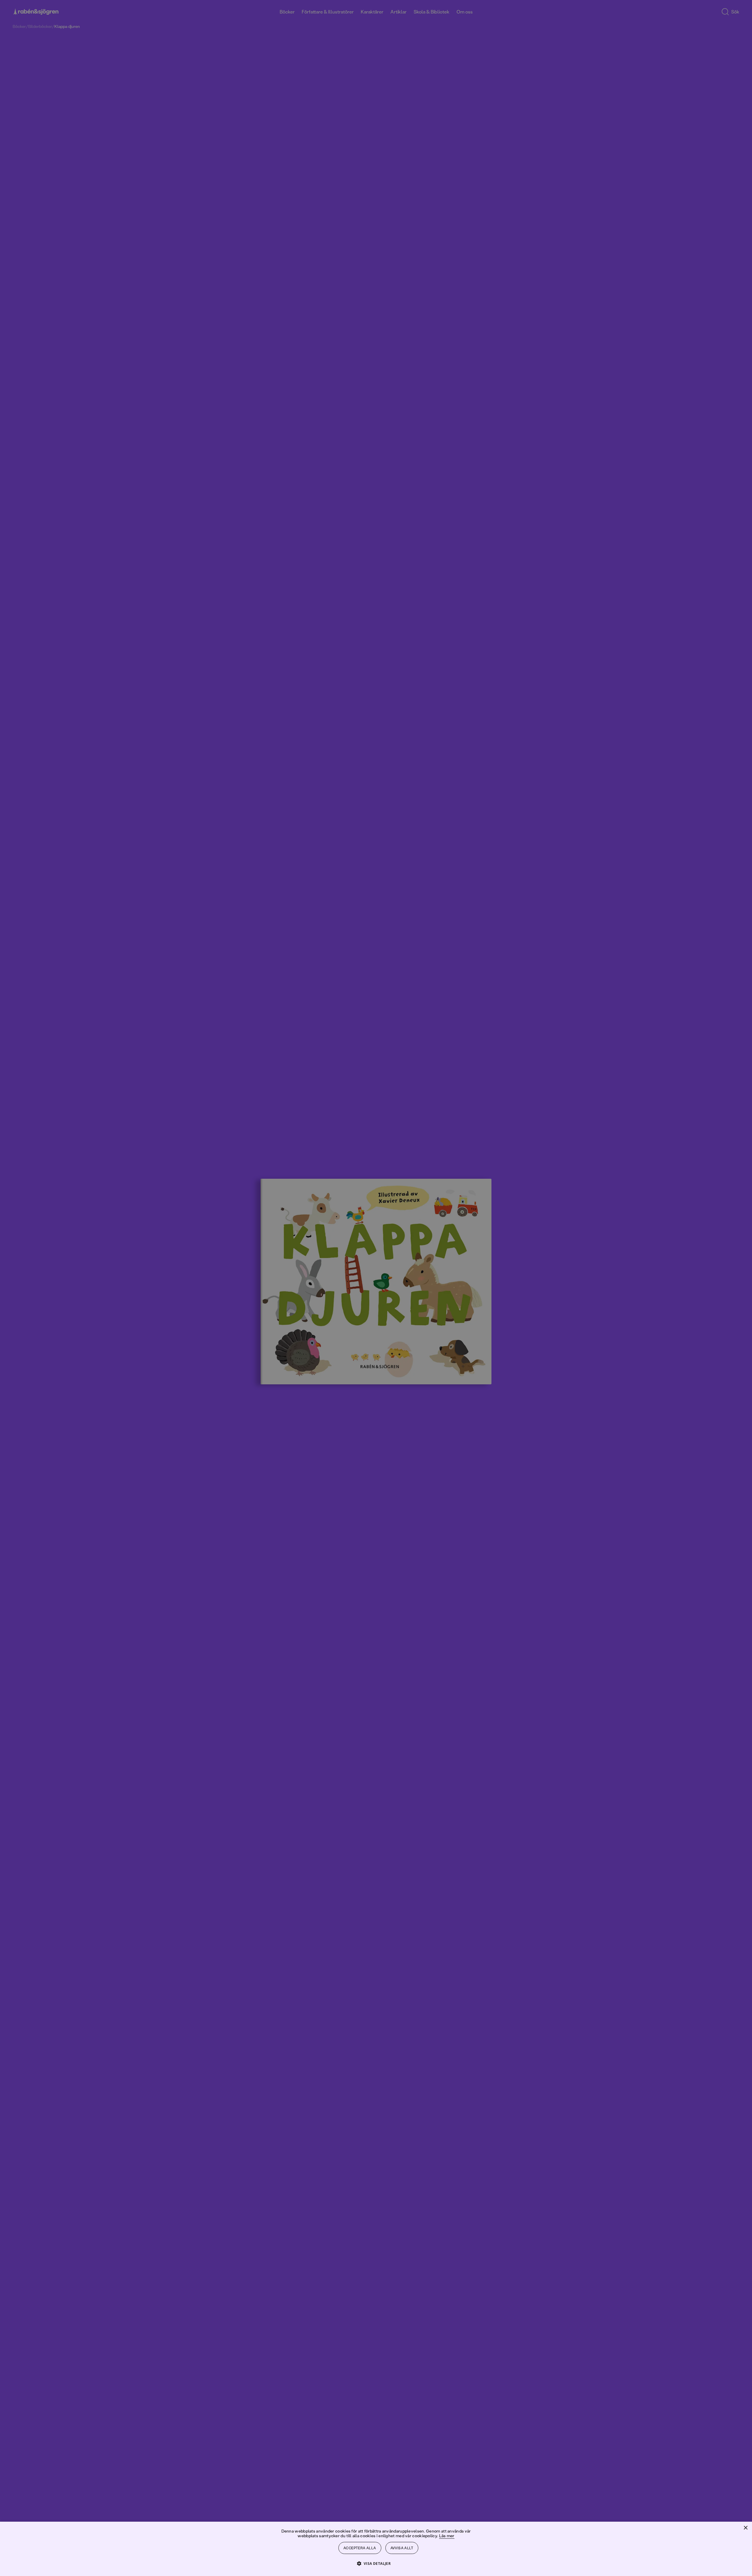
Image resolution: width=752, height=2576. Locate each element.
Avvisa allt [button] (402, 2548)
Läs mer (447, 2536)
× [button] (745, 2528)
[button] (376, 2563)
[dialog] (376, 1288)
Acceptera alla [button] (360, 2548)
